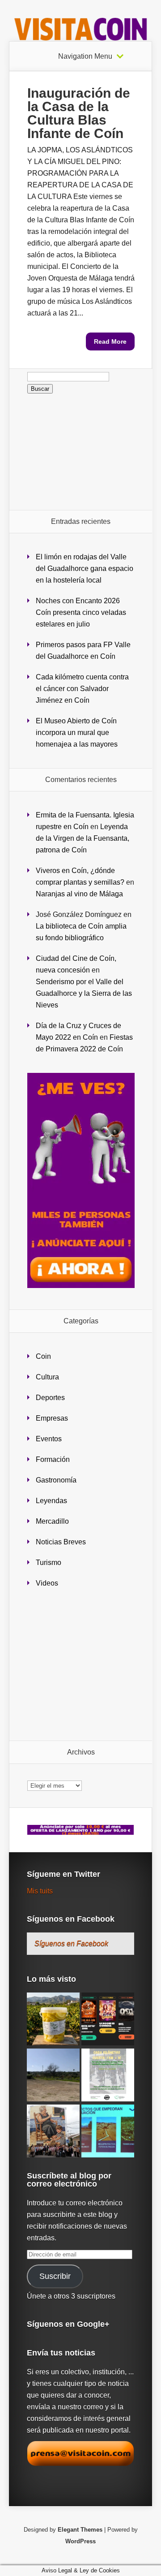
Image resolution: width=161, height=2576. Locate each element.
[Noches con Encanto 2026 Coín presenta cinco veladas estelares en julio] (108, 2020)
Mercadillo (52, 1521)
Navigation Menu (85, 56)
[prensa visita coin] (80, 2464)
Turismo (49, 1562)
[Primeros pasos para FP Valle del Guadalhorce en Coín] (53, 2076)
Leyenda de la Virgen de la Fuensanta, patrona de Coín (83, 838)
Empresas (52, 1418)
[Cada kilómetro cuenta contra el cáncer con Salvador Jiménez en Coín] (108, 2076)
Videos (47, 1583)
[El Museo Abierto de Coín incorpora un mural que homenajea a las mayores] (53, 2132)
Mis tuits (40, 1891)
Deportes (50, 1398)
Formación (53, 1459)
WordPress (80, 2541)
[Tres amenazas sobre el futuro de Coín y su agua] (108, 2132)
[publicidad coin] (81, 1286)
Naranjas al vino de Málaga (79, 894)
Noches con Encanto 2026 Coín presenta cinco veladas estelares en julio (81, 612)
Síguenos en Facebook (71, 1919)
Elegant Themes (80, 2530)
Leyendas (51, 1501)
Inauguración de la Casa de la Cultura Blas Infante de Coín (79, 113)
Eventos (49, 1439)
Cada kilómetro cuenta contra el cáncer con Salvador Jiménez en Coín (82, 689)
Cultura (47, 1377)
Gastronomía (56, 1480)
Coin (43, 1356)
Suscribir (55, 2276)
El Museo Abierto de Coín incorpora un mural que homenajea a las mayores (77, 733)
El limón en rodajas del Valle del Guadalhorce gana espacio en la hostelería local (85, 568)
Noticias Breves (61, 1542)
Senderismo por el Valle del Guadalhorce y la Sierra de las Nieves (84, 993)
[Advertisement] (81, 452)
